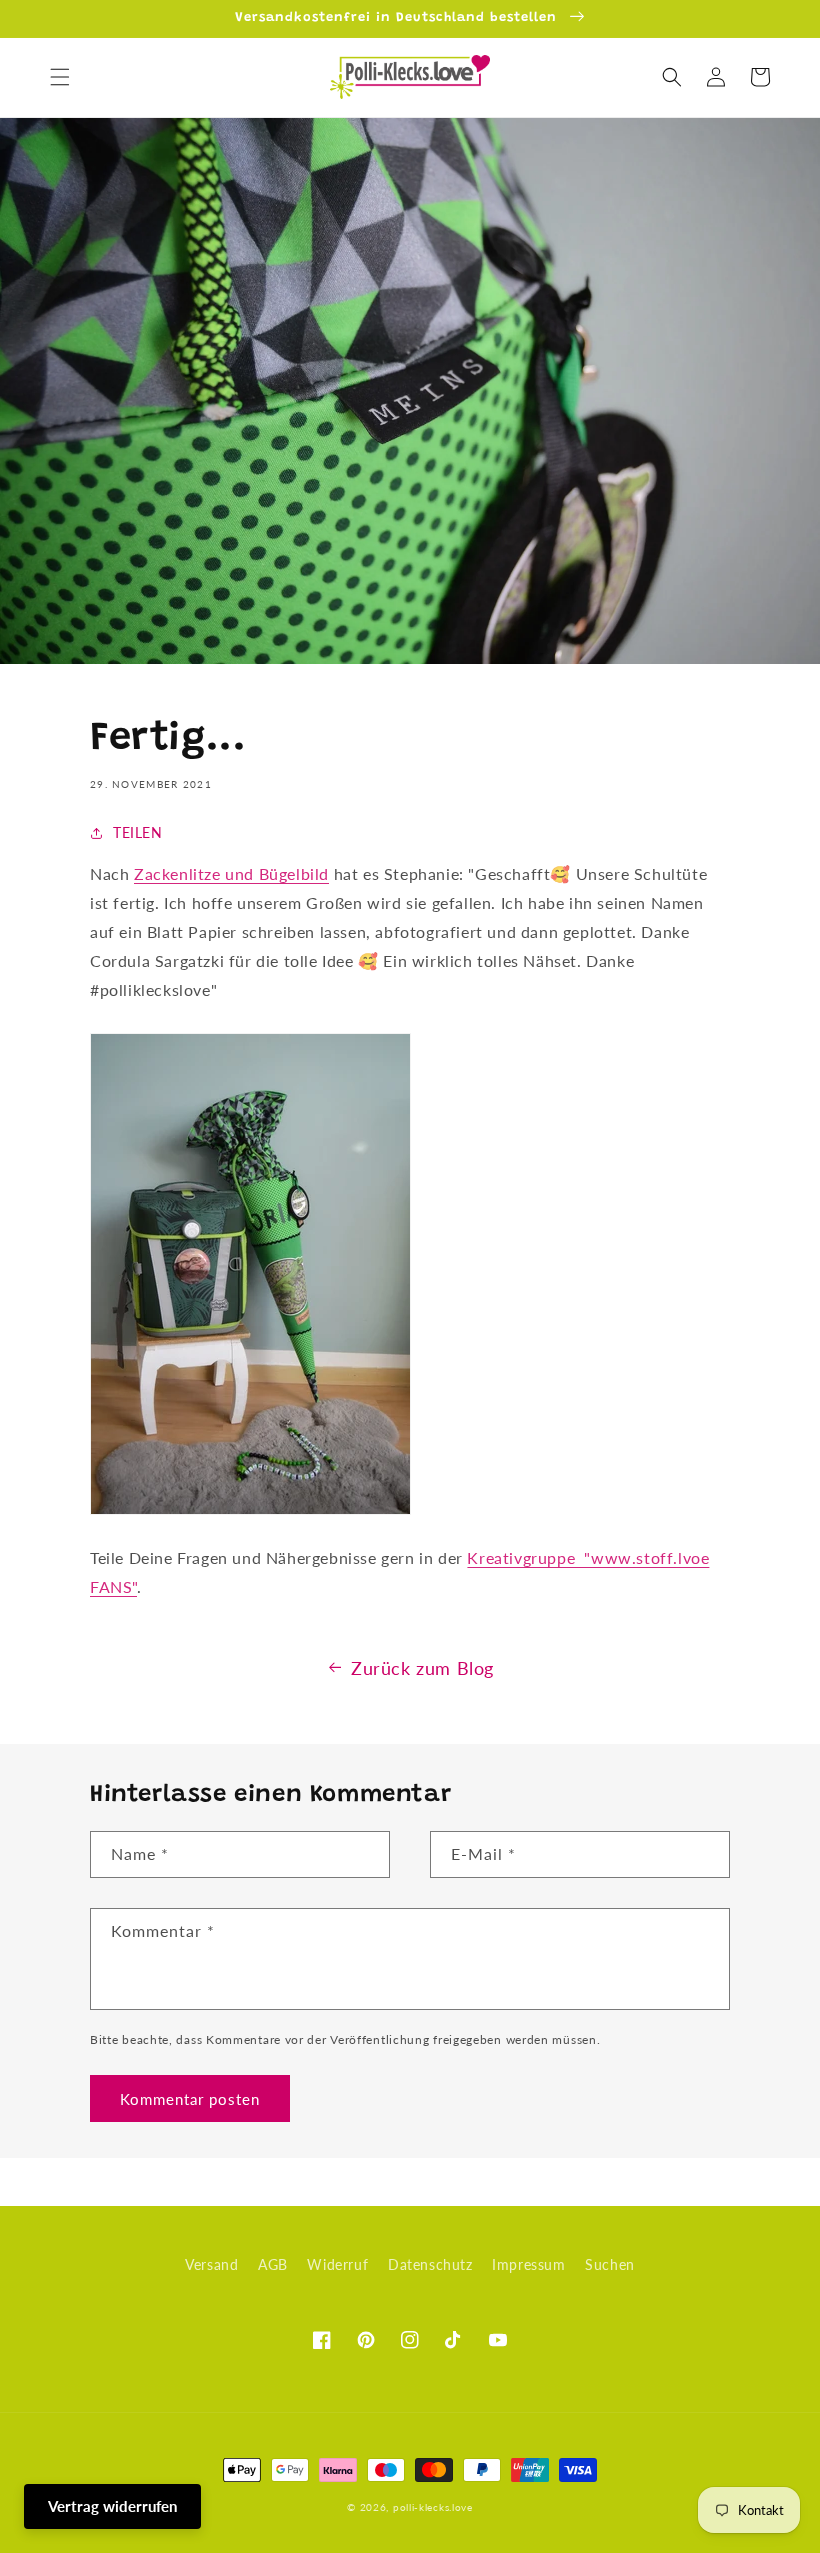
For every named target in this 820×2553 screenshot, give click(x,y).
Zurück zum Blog (422, 1668)
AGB (273, 2264)
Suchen (610, 2264)
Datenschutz (430, 2264)
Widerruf (337, 2264)
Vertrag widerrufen (112, 2506)
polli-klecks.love (433, 2507)
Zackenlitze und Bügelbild (231, 873)
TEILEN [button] (138, 832)
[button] (60, 77)
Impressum (528, 2264)
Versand (211, 2264)
